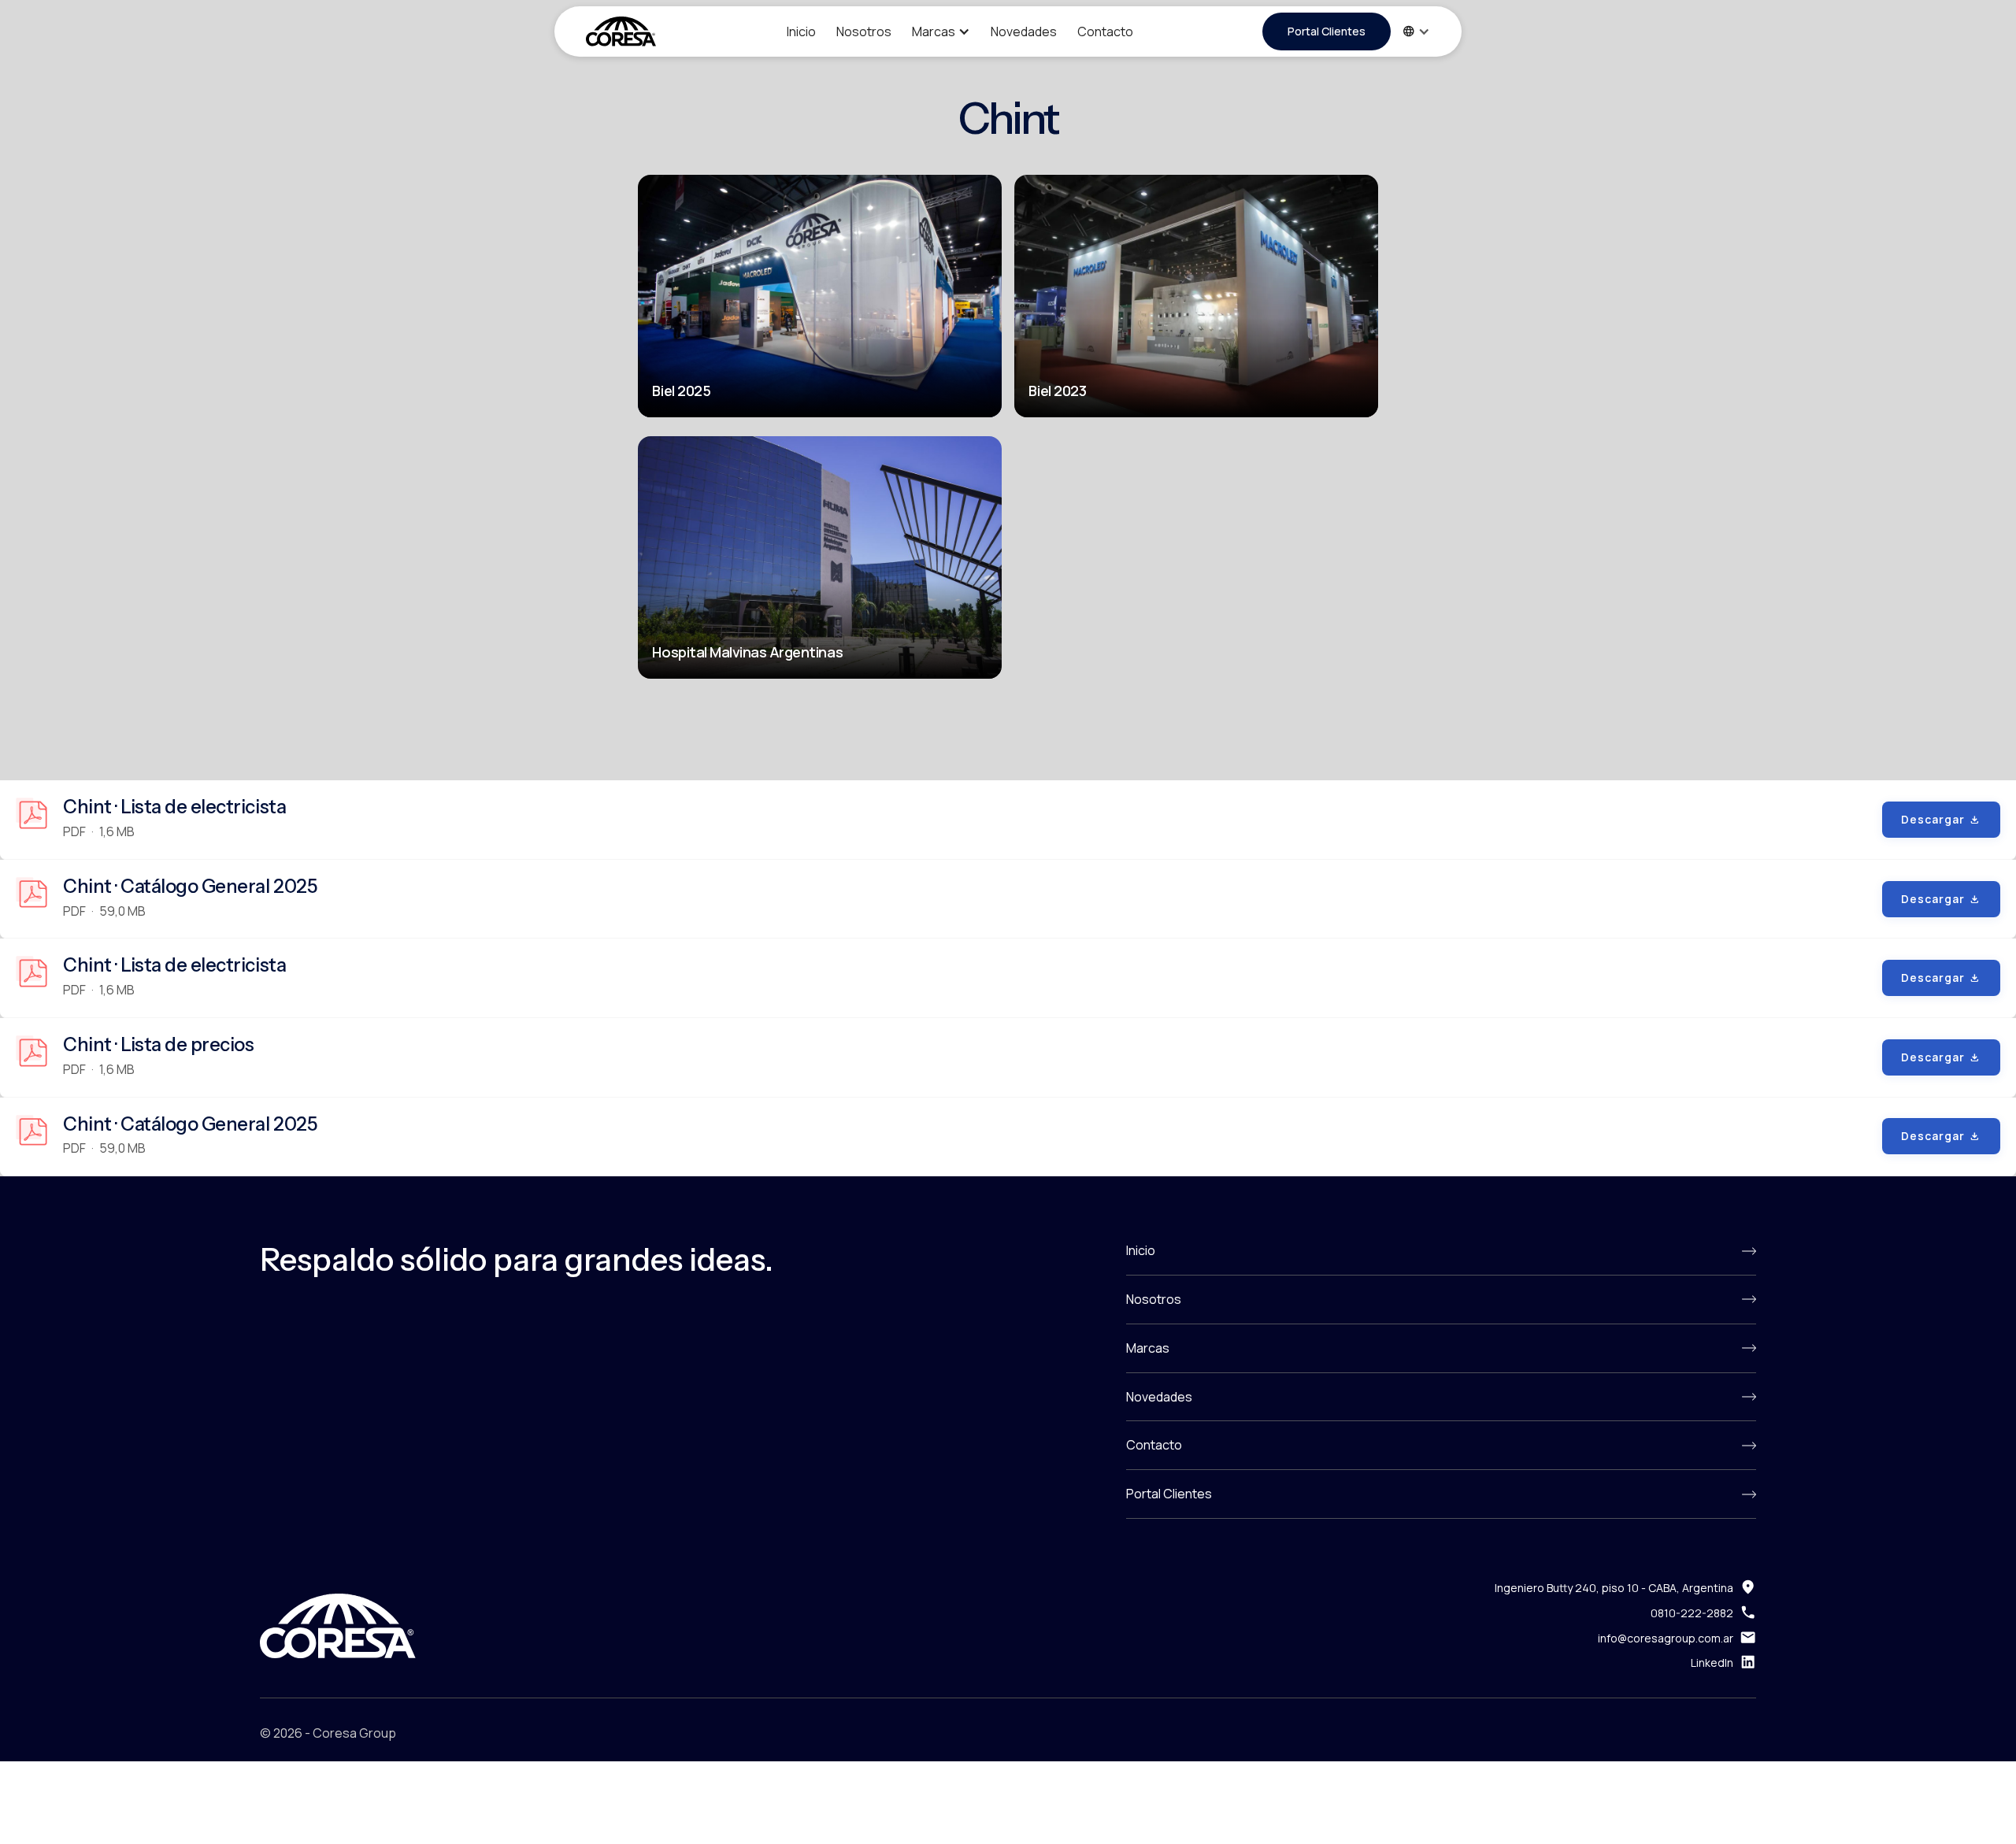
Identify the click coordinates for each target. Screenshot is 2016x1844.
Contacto (1105, 31)
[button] (941, 32)
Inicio (801, 31)
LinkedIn (1712, 1663)
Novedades (1024, 31)
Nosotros (864, 31)
